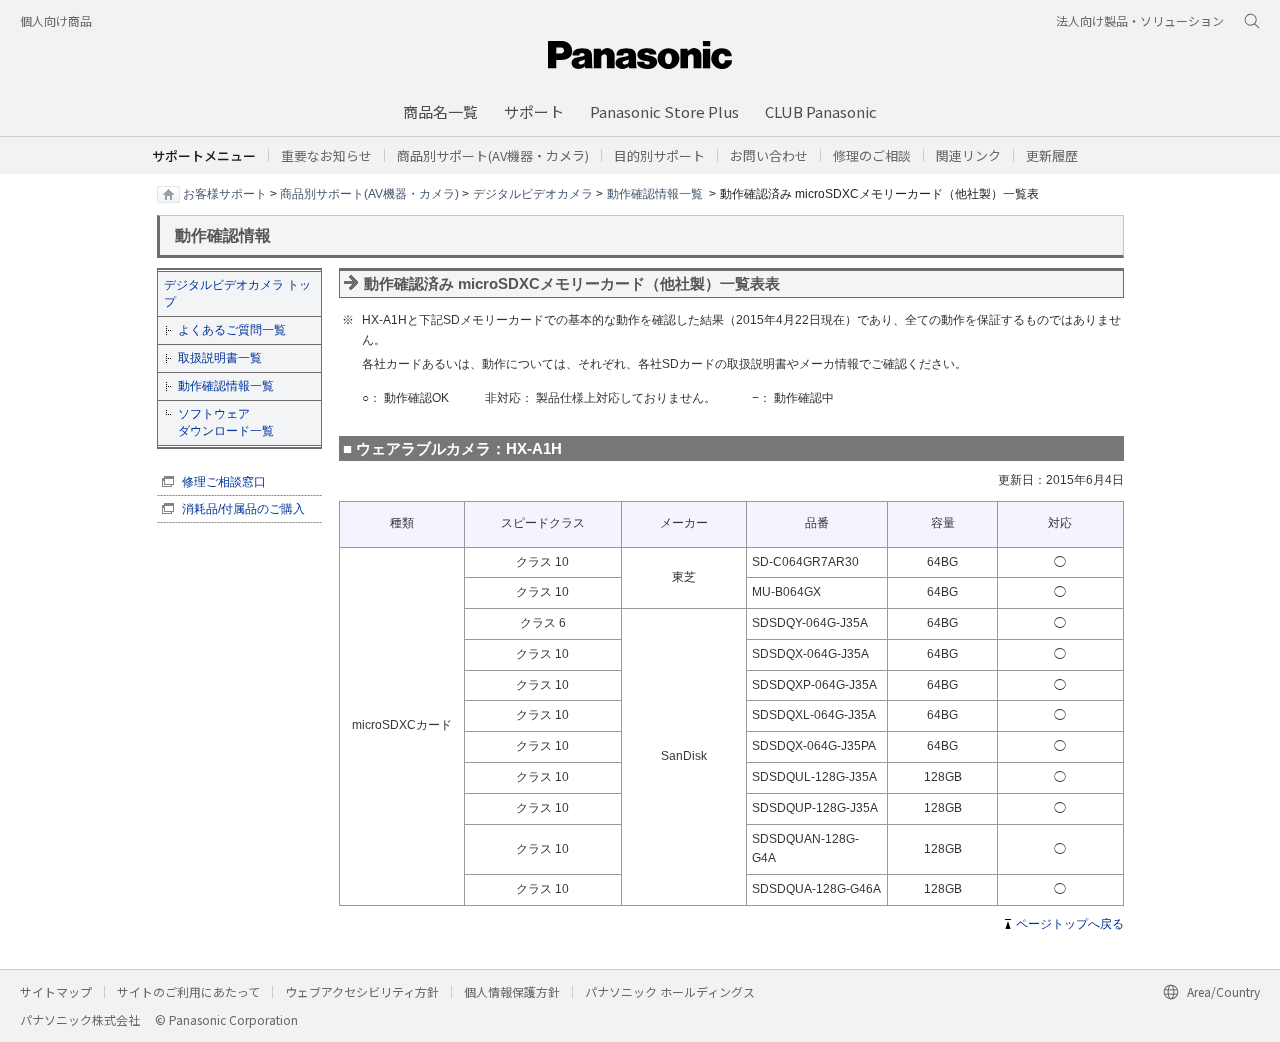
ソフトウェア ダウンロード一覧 (226, 422)
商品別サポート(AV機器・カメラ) (369, 193)
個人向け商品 (56, 20)
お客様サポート (225, 193)
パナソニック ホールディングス (670, 991)
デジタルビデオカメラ (533, 193)
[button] (659, 155)
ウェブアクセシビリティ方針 (362, 991)
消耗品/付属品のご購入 (243, 509)
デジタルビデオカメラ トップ (237, 293)
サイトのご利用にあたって (188, 991)
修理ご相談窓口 (224, 482)
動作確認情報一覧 (655, 193)
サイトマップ (56, 991)
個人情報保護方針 (512, 991)
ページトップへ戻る (1070, 924)
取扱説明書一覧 (220, 358)
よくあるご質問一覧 (232, 330)
